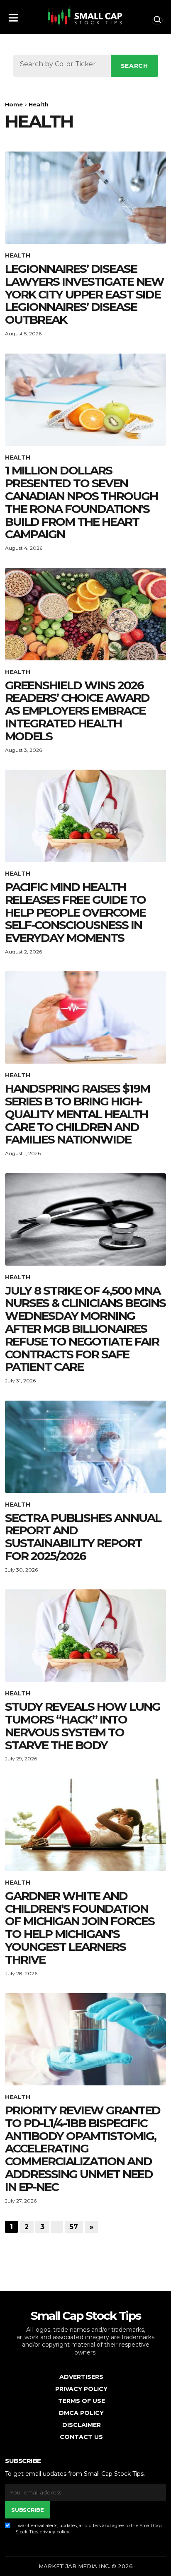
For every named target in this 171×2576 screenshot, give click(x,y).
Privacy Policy (81, 2389)
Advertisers (81, 2377)
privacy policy (54, 2532)
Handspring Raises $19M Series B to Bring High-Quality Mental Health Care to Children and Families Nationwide (77, 1114)
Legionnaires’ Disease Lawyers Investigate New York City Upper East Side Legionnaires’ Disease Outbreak (84, 294)
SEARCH (134, 66)
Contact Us (81, 2437)
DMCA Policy (81, 2413)
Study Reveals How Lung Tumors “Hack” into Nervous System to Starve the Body (83, 1726)
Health (18, 256)
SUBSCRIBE (27, 2510)
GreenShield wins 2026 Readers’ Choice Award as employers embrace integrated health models (77, 711)
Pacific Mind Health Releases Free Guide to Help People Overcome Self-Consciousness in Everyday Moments (75, 912)
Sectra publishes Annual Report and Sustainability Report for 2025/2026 (83, 1537)
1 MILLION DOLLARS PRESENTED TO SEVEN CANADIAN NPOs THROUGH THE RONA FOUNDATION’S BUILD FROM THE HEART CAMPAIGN (81, 502)
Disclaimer (82, 2425)
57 (74, 2227)
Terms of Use (82, 2401)
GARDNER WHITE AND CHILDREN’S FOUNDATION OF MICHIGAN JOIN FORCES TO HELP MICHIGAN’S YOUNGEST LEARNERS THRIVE (80, 1928)
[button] (13, 15)
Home (14, 104)
